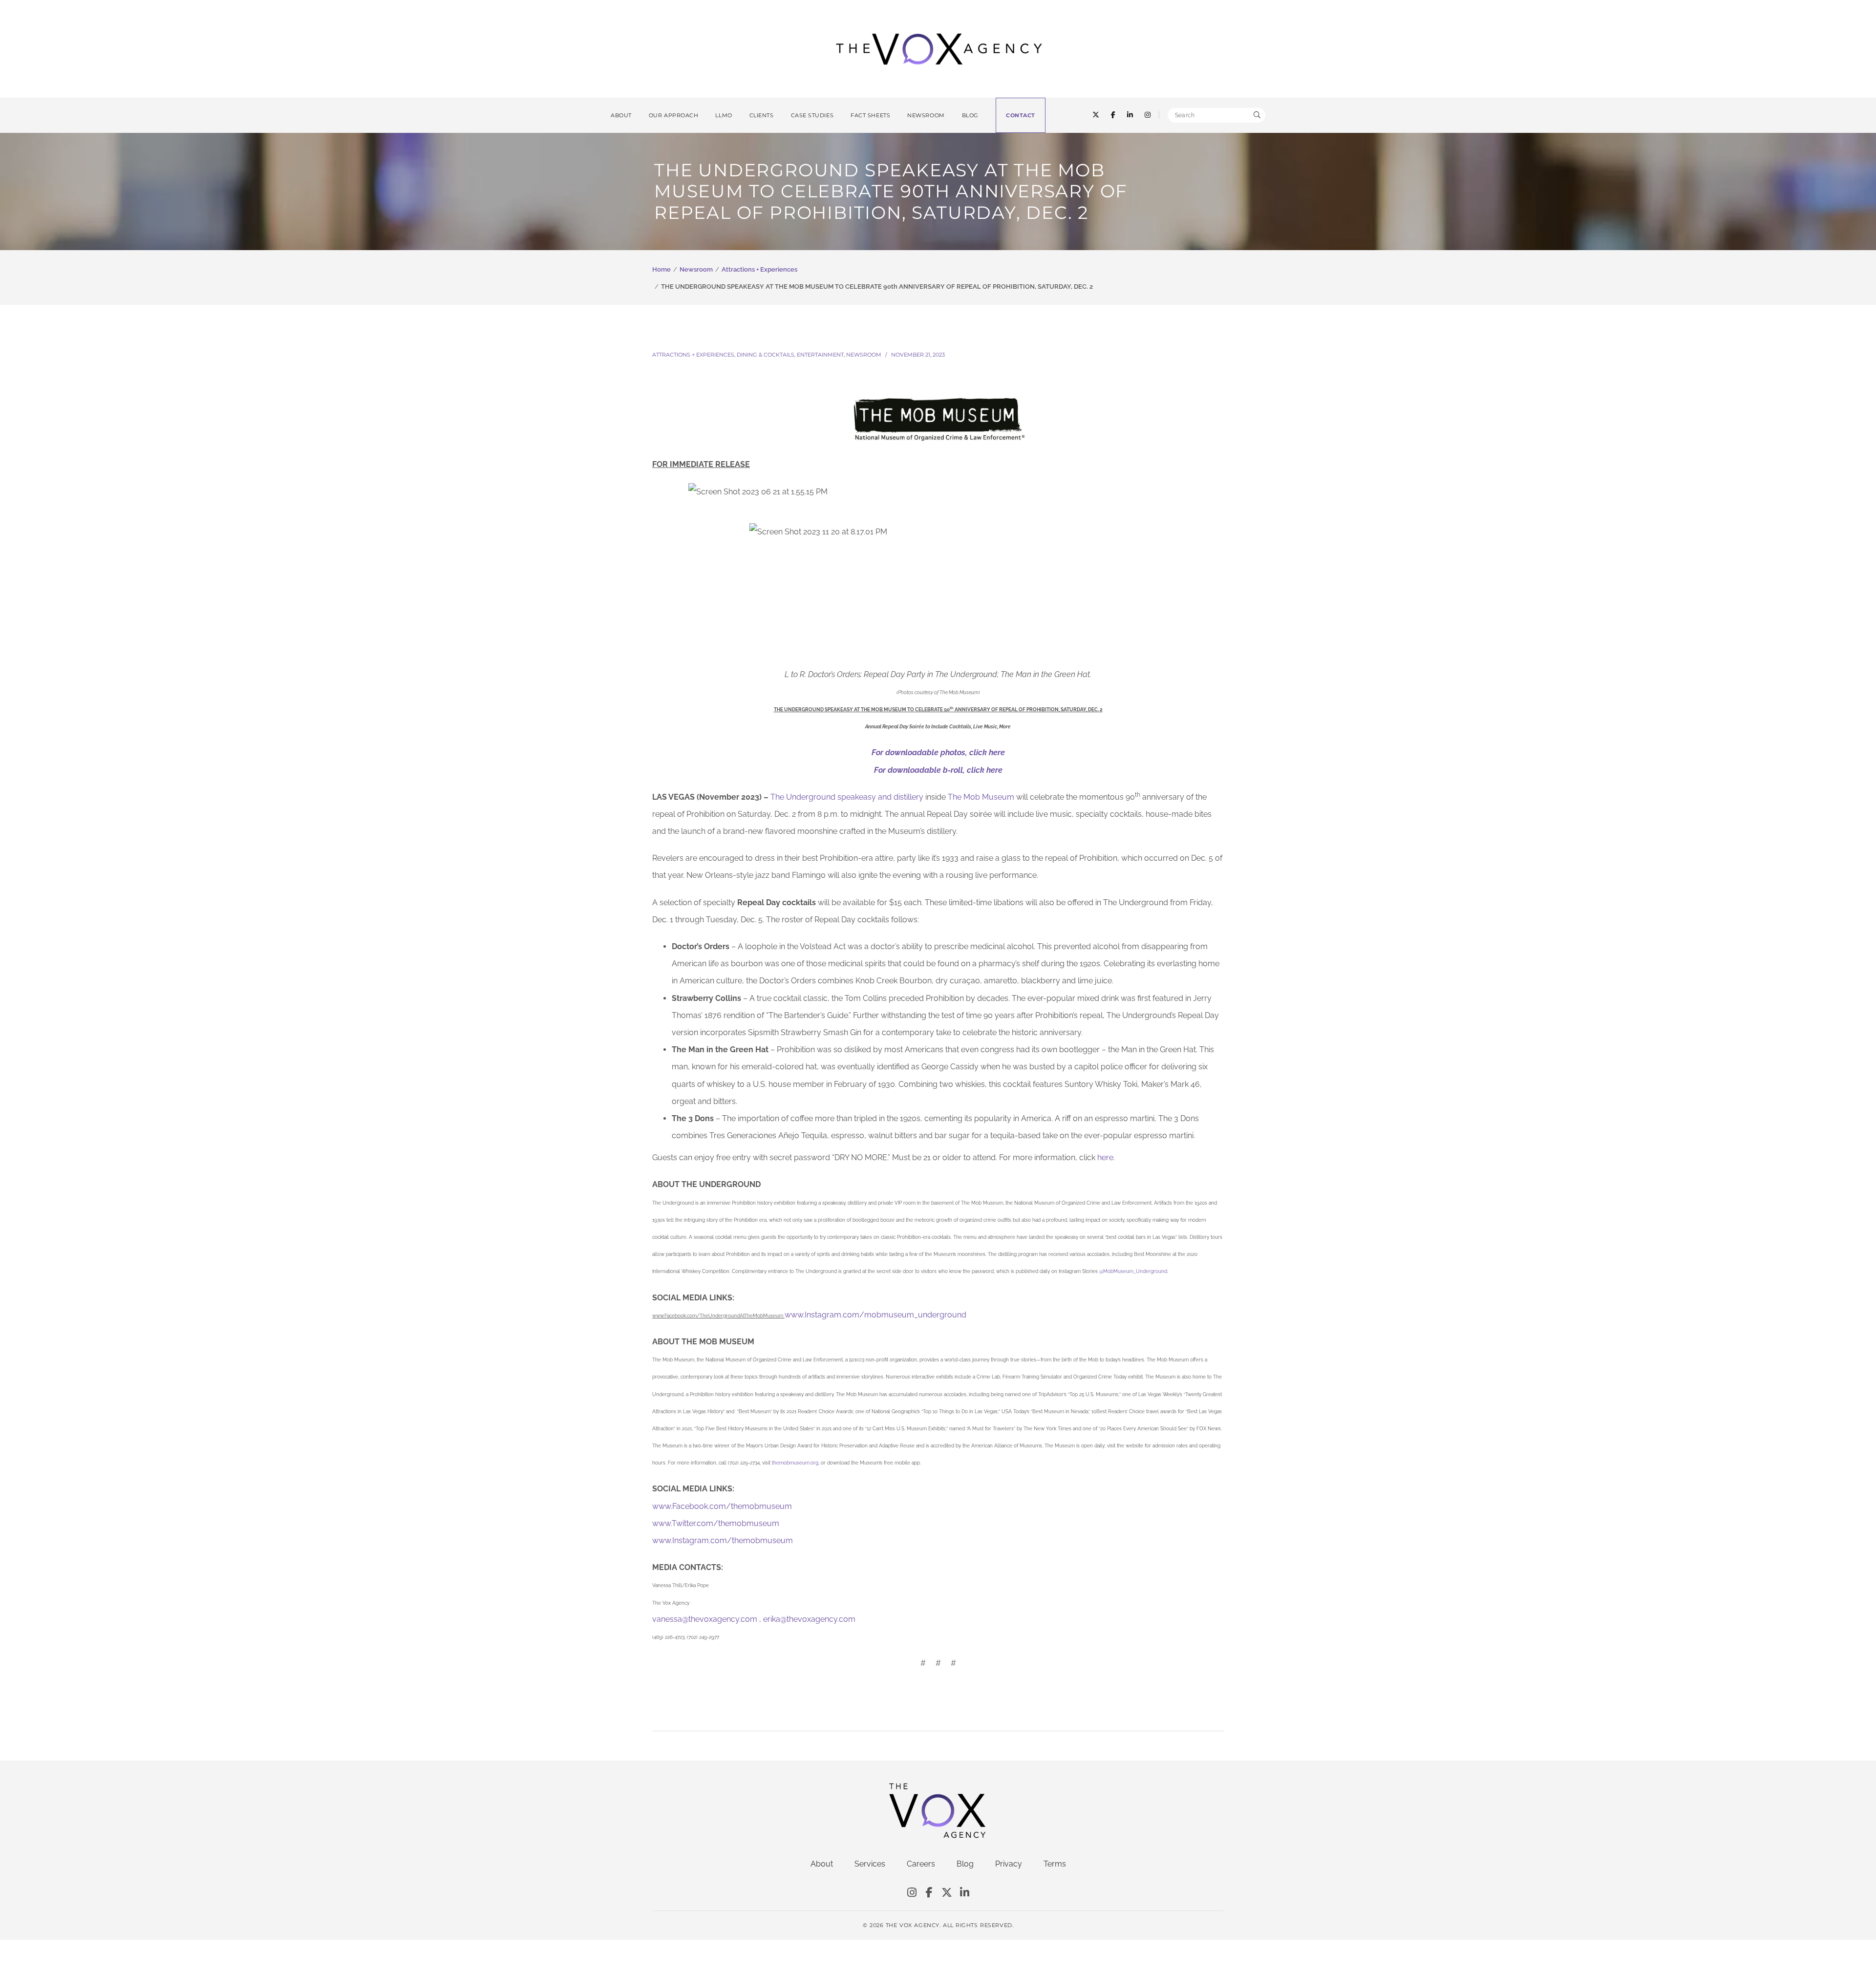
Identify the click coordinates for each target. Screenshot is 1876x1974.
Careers (921, 1864)
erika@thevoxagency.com (809, 1619)
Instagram (912, 1893)
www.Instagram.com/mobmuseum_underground (875, 1315)
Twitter (947, 1893)
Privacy (1009, 1864)
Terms (1055, 1864)
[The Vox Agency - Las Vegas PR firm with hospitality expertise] (939, 48)
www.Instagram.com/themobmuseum (723, 1540)
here (1105, 1157)
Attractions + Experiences (759, 269)
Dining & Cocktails (766, 355)
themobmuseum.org (795, 1463)
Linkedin (964, 1893)
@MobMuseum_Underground (1133, 1271)
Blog (965, 1864)
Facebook (929, 1893)
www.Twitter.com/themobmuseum (716, 1523)
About (822, 1864)
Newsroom (696, 269)
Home (661, 269)
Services (870, 1864)
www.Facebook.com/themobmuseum (722, 1506)
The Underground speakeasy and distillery (847, 797)
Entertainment (820, 355)
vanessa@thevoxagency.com (705, 1619)
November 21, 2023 (918, 355)
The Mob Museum (981, 797)
